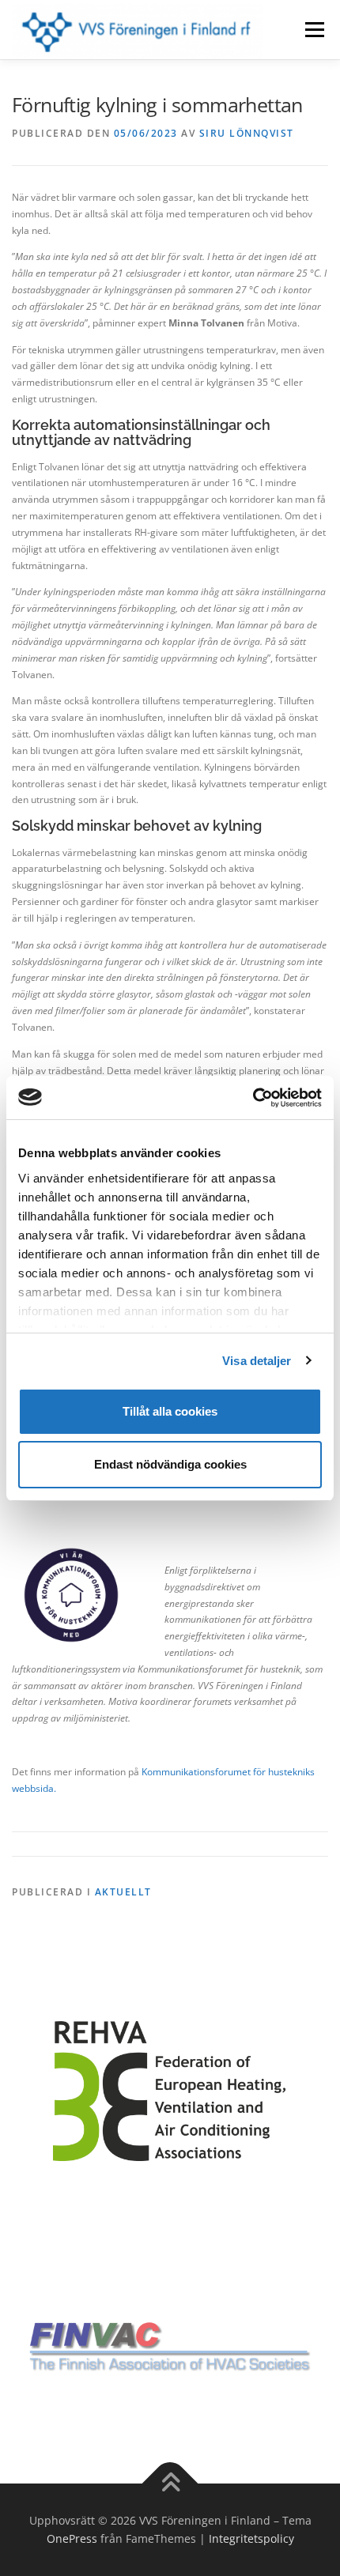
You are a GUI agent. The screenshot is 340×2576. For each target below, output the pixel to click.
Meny (313, 30)
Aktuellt (123, 1892)
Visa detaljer (257, 1361)
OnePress (72, 2538)
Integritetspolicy (251, 2538)
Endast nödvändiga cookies (170, 1464)
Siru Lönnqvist (247, 133)
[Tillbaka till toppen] (170, 2483)
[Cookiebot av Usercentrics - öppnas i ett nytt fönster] (253, 1098)
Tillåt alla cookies (170, 1411)
